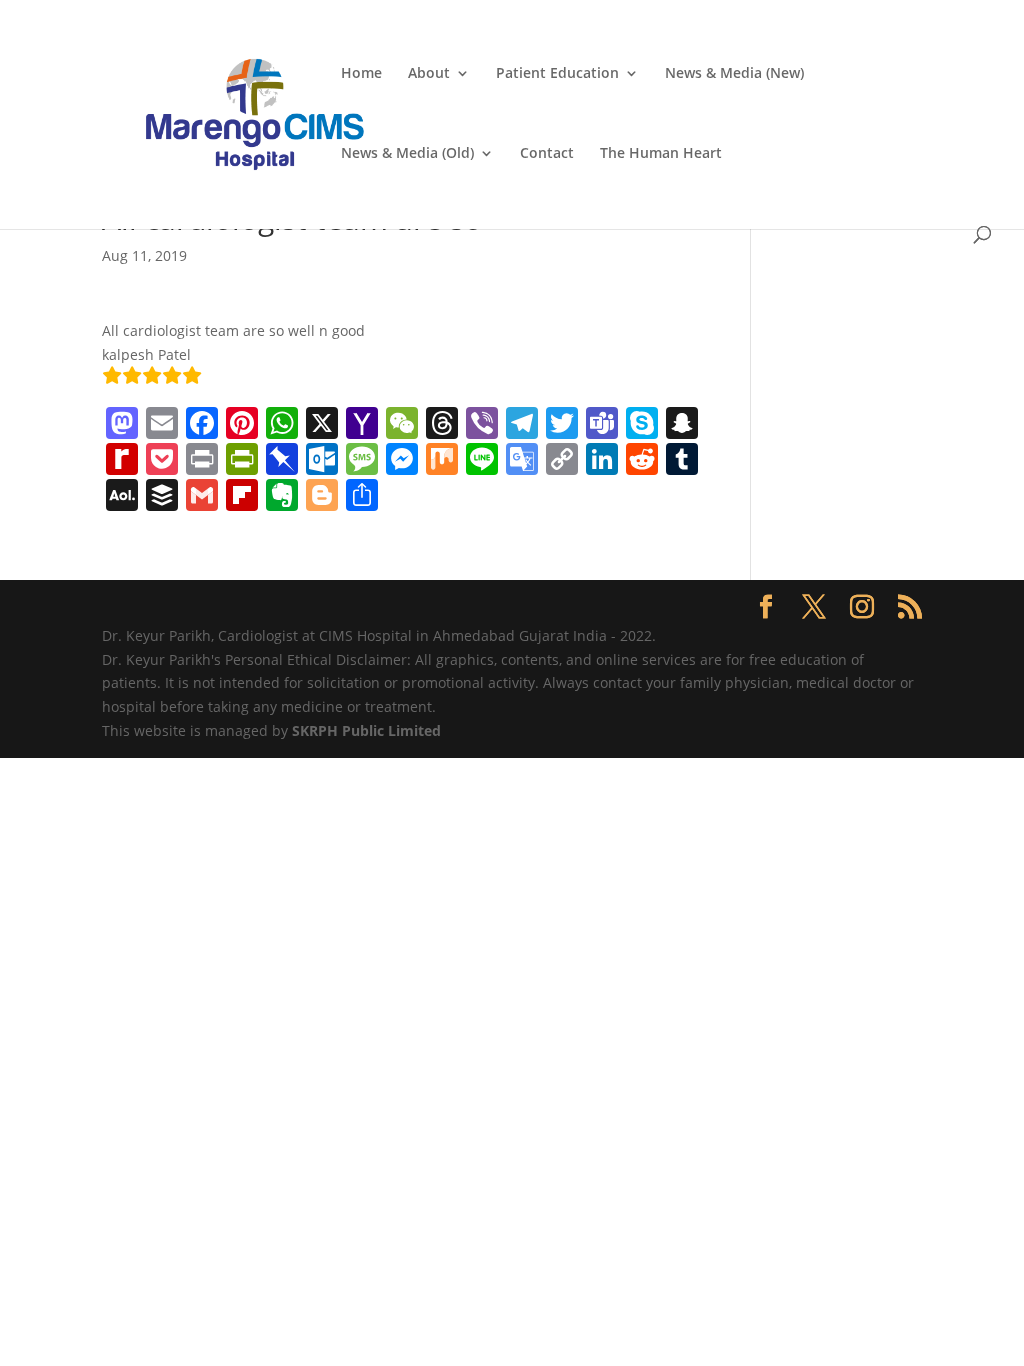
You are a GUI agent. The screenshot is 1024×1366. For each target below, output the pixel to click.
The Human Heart (661, 154)
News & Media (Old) (407, 154)
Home (361, 74)
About (429, 74)
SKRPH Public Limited (366, 730)
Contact (547, 154)
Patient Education (557, 74)
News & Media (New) (734, 74)
